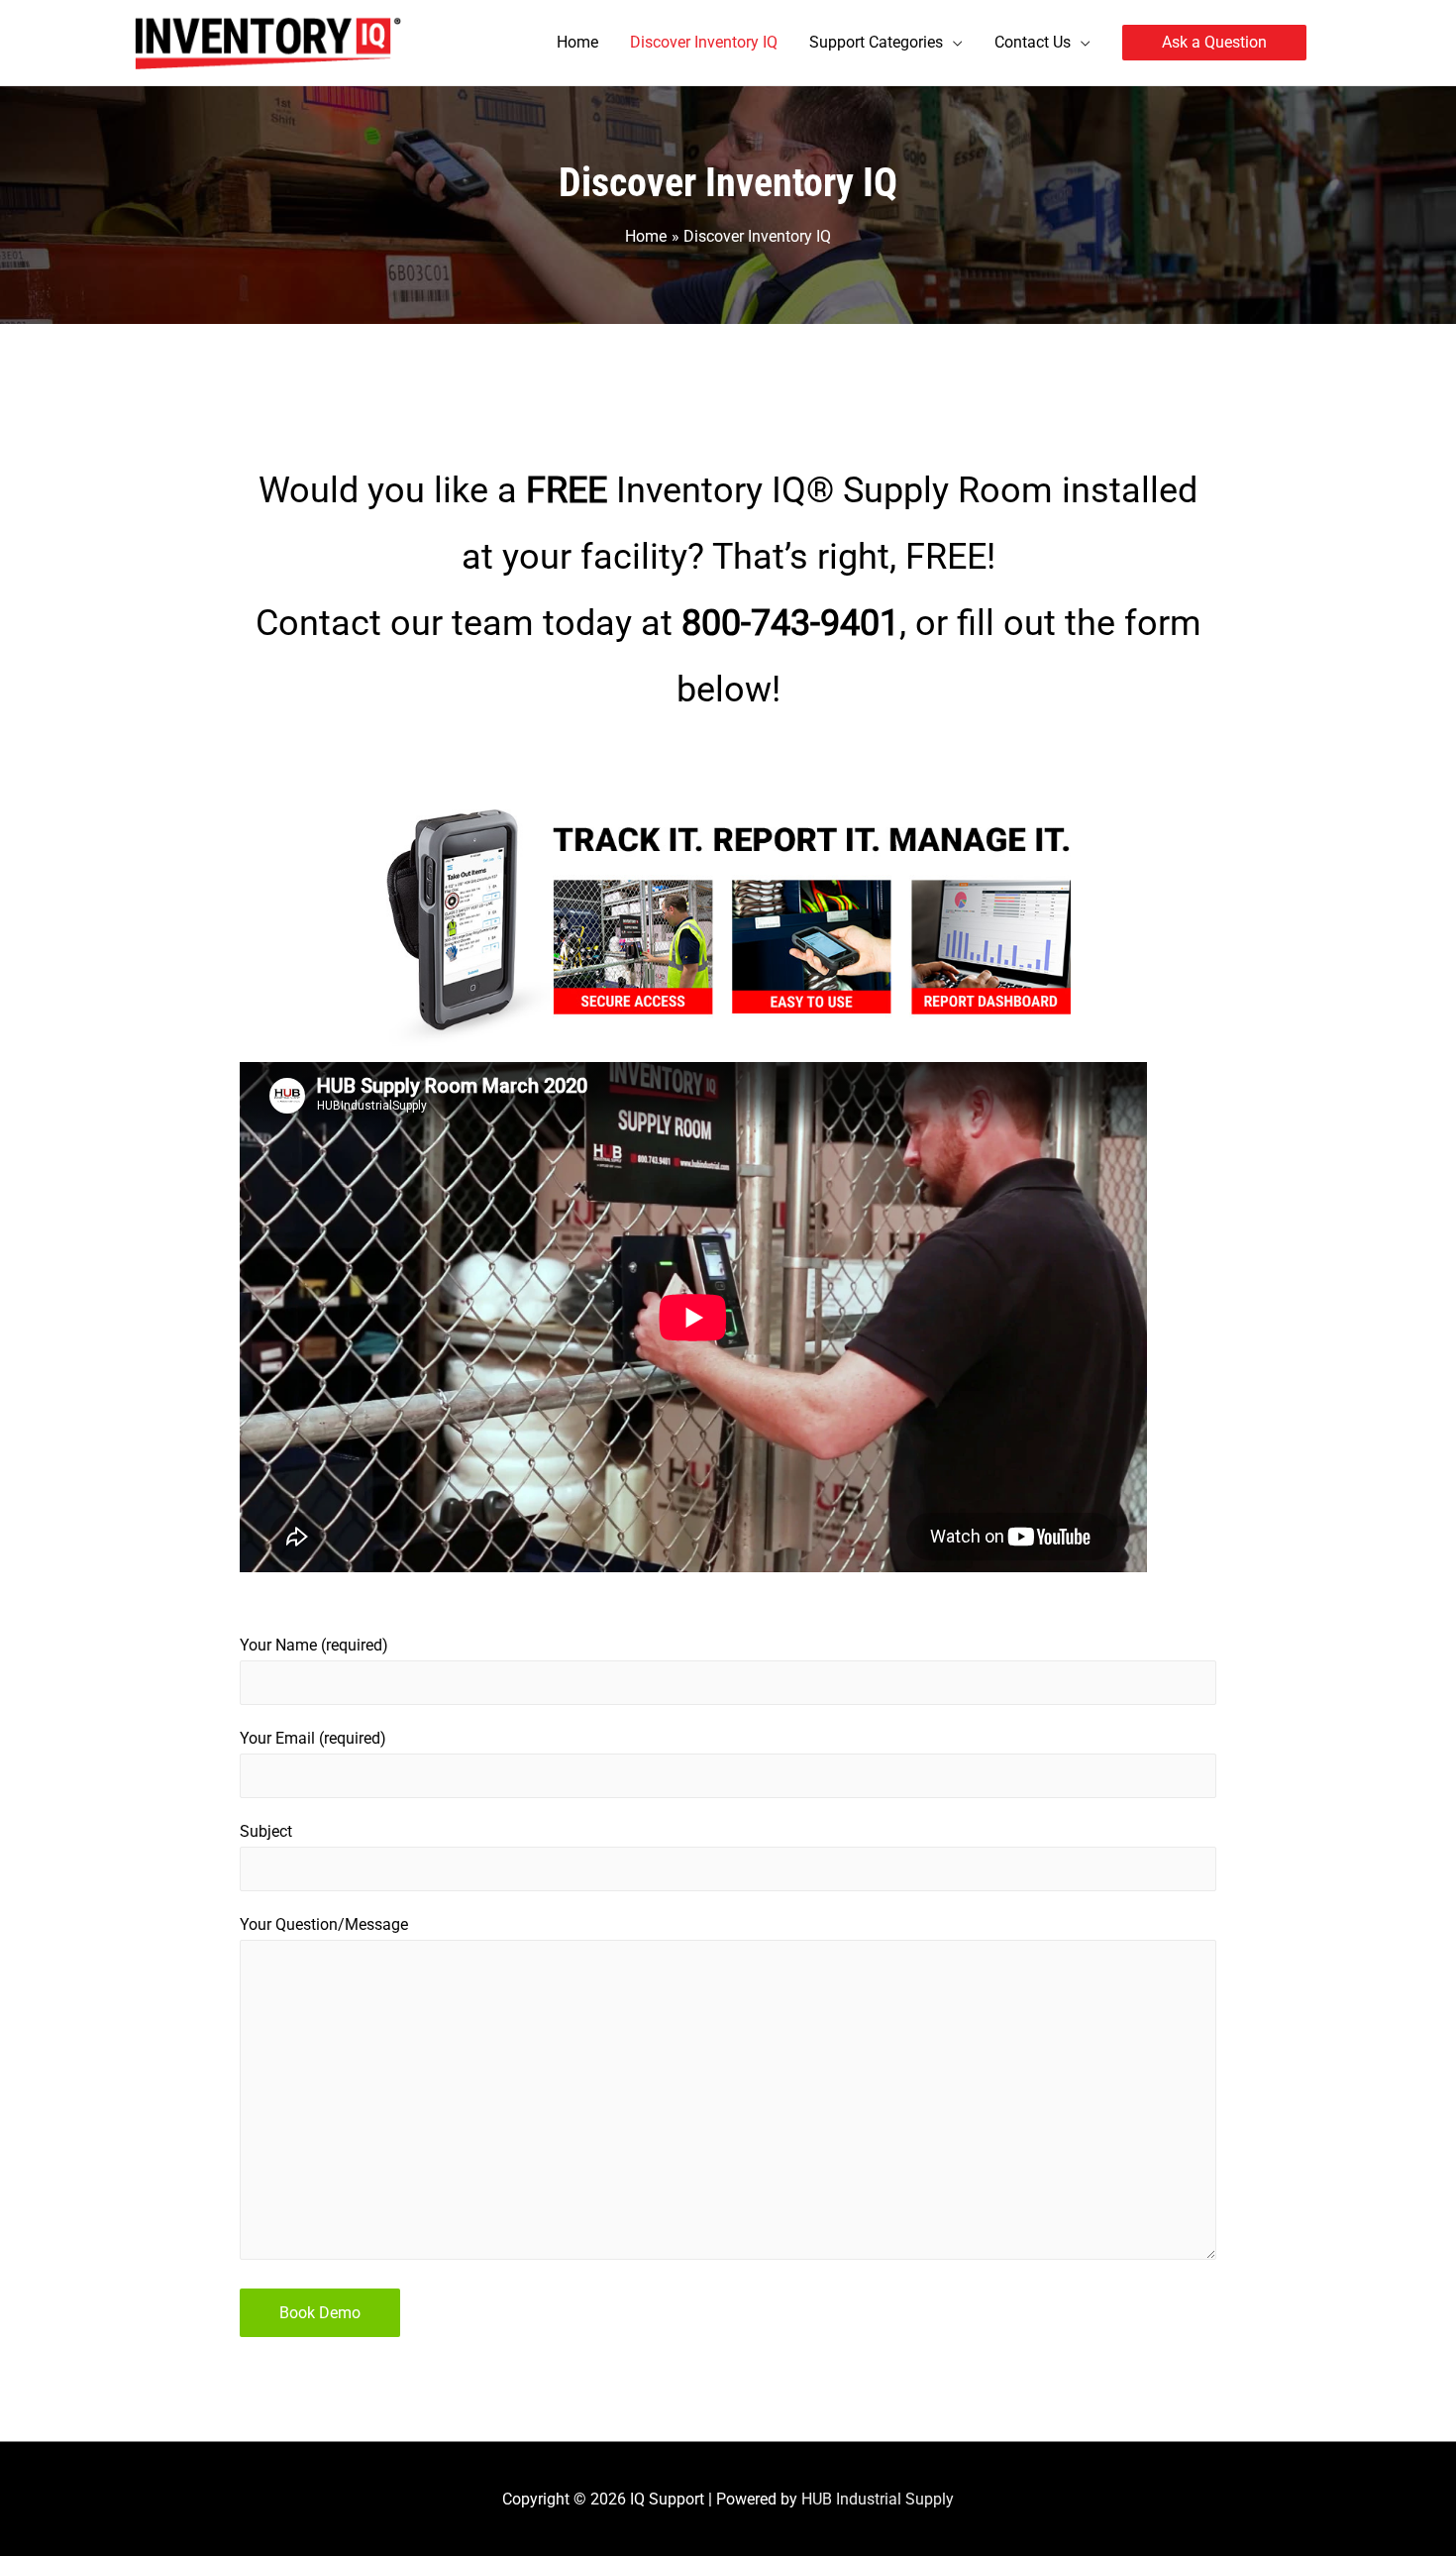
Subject (266, 1831)
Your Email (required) (313, 1738)
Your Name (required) (314, 1645)
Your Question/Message (324, 1924)
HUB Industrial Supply (878, 2499)
